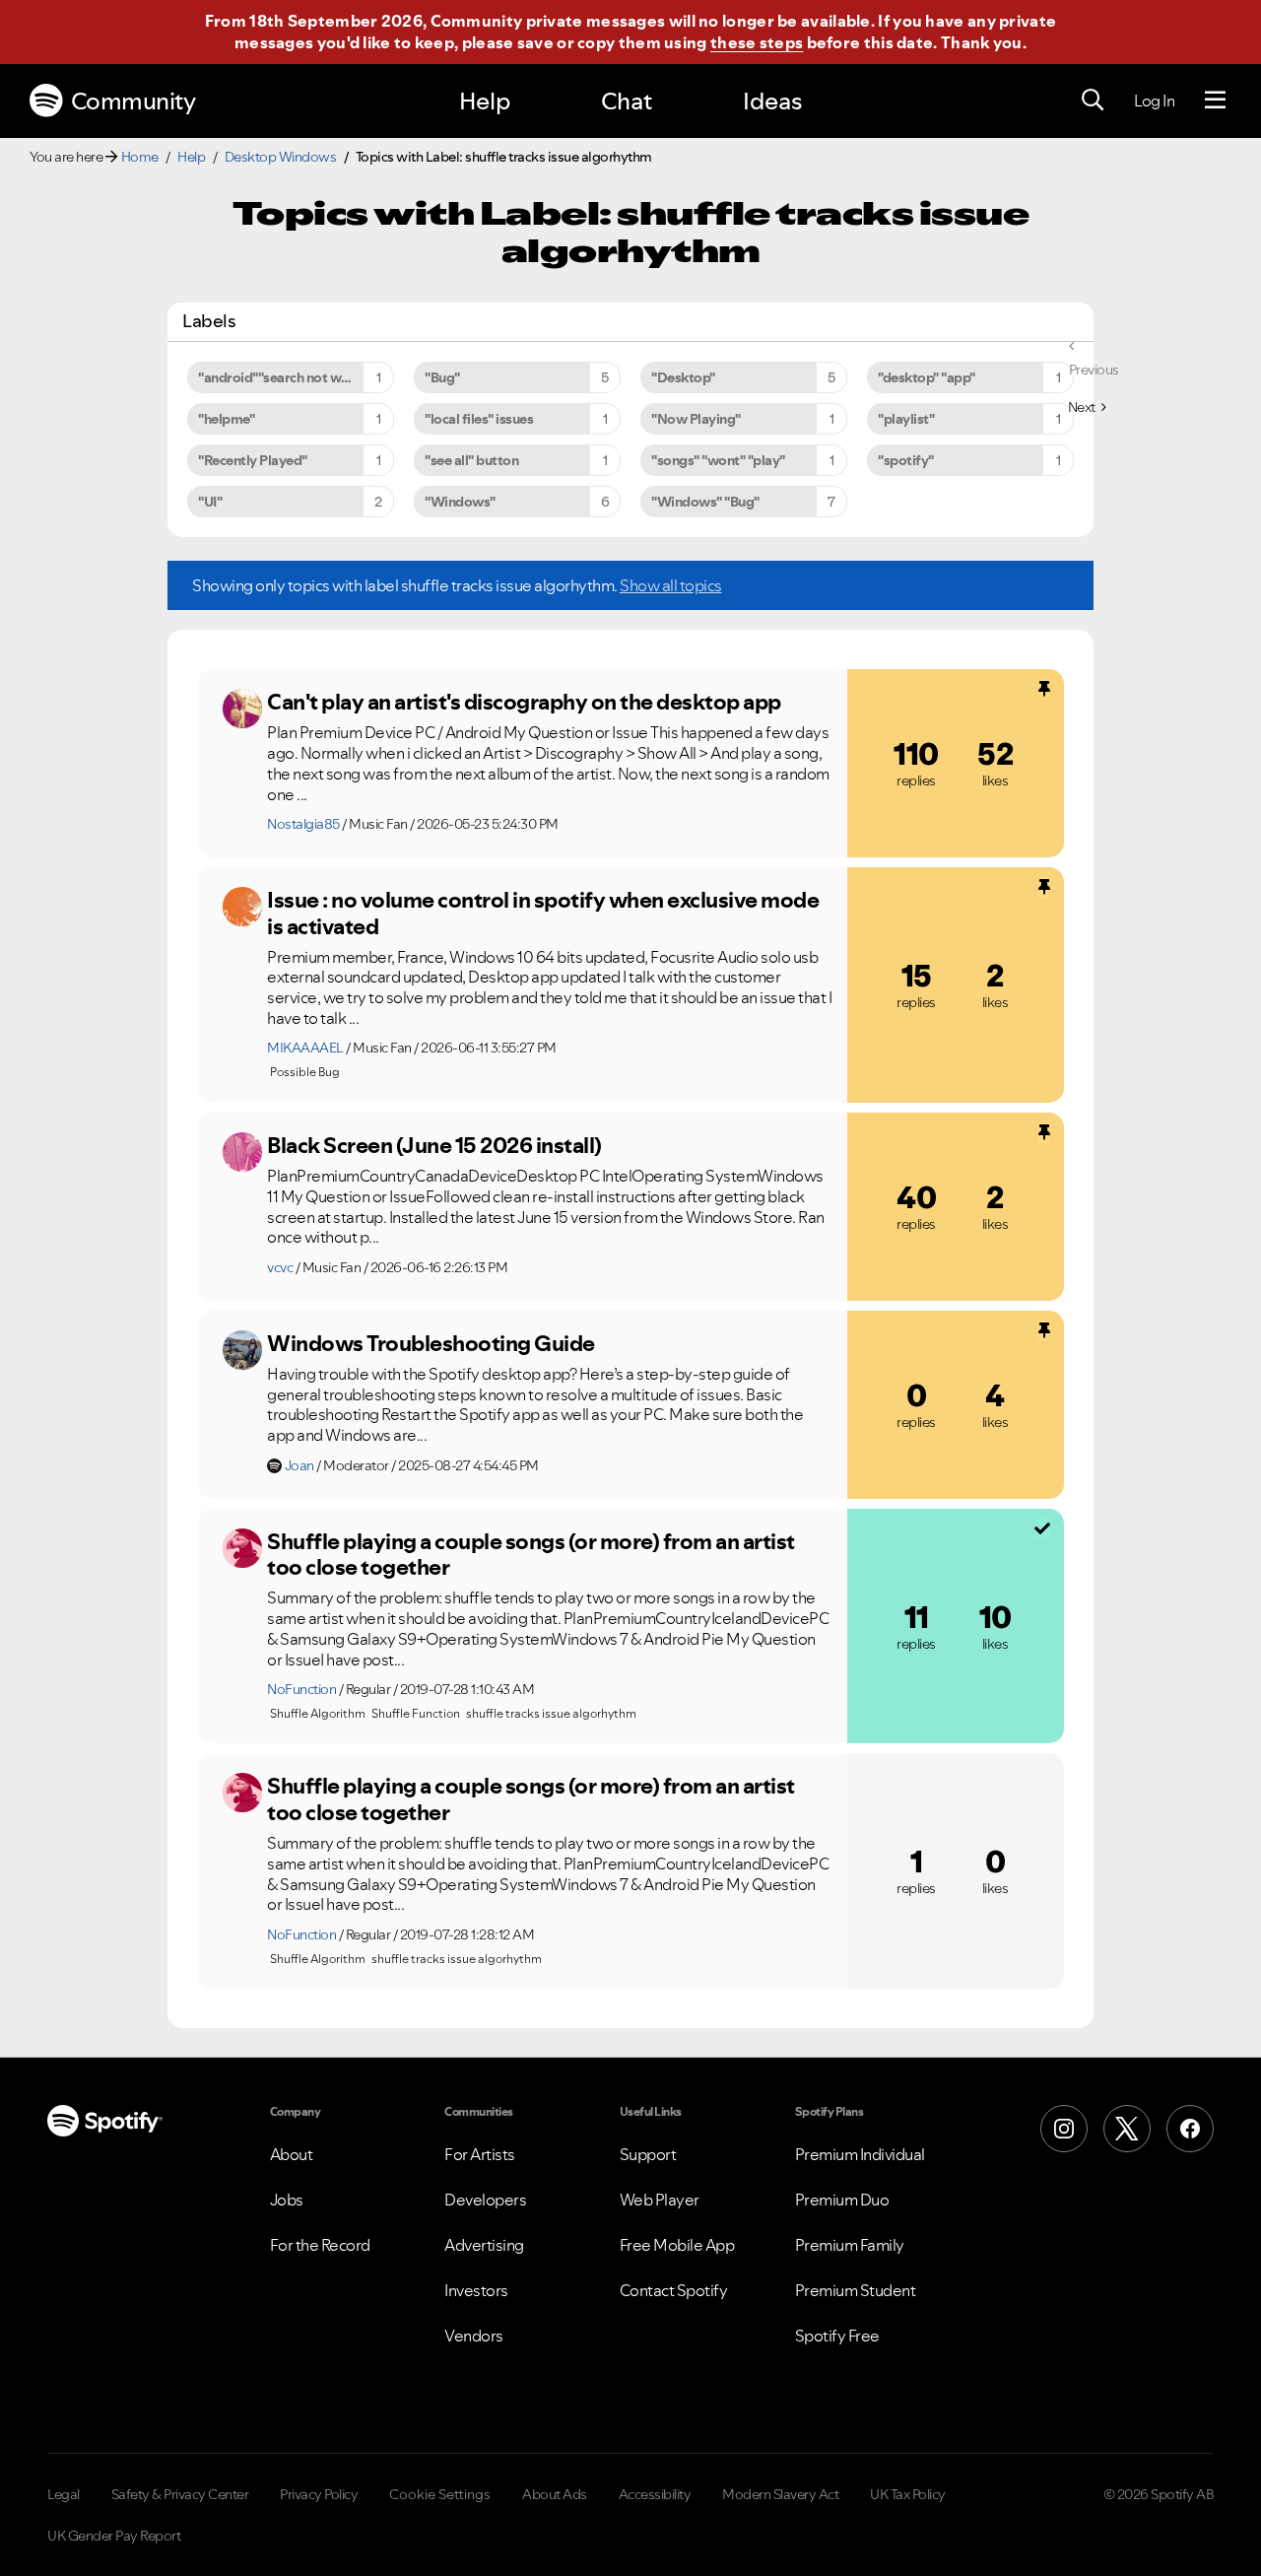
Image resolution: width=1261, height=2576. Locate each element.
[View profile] (242, 709)
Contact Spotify (674, 2290)
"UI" (210, 502)
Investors (476, 2290)
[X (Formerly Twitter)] (1127, 2129)
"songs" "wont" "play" (718, 460)
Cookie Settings (440, 2494)
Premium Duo (842, 2200)
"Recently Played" (253, 460)
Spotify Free (837, 2336)
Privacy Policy (319, 2494)
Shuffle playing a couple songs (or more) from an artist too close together (531, 1555)
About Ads (555, 2494)
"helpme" (226, 419)
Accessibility (655, 2494)
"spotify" (906, 460)
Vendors (474, 2336)
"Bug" (442, 377)
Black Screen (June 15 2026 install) (434, 1145)
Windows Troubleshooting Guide (431, 1343)
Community (133, 101)
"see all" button (471, 460)
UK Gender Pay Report (114, 2536)
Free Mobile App (677, 2245)
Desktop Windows (281, 157)
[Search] (1093, 101)
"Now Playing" (696, 419)
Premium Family (850, 2245)
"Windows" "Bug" (705, 502)
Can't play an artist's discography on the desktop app (524, 702)
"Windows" (460, 502)
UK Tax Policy (908, 2494)
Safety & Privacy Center (180, 2494)
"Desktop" (683, 377)
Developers (485, 2200)
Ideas (772, 101)
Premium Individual (860, 2154)
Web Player (660, 2200)
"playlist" (906, 419)
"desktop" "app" (927, 377)
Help (485, 101)
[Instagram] (1064, 2129)
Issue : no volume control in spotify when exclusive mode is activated (543, 913)
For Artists (480, 2154)
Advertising (484, 2245)
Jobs (287, 2200)
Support (648, 2154)
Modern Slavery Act (780, 2494)
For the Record (320, 2245)
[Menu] (1215, 101)
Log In (1154, 101)
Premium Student (856, 2290)
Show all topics (671, 585)
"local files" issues (479, 419)
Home (140, 157)
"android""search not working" (293, 377)
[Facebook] (1190, 2129)
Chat (627, 101)
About (292, 2154)
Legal (64, 2494)
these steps (757, 42)
